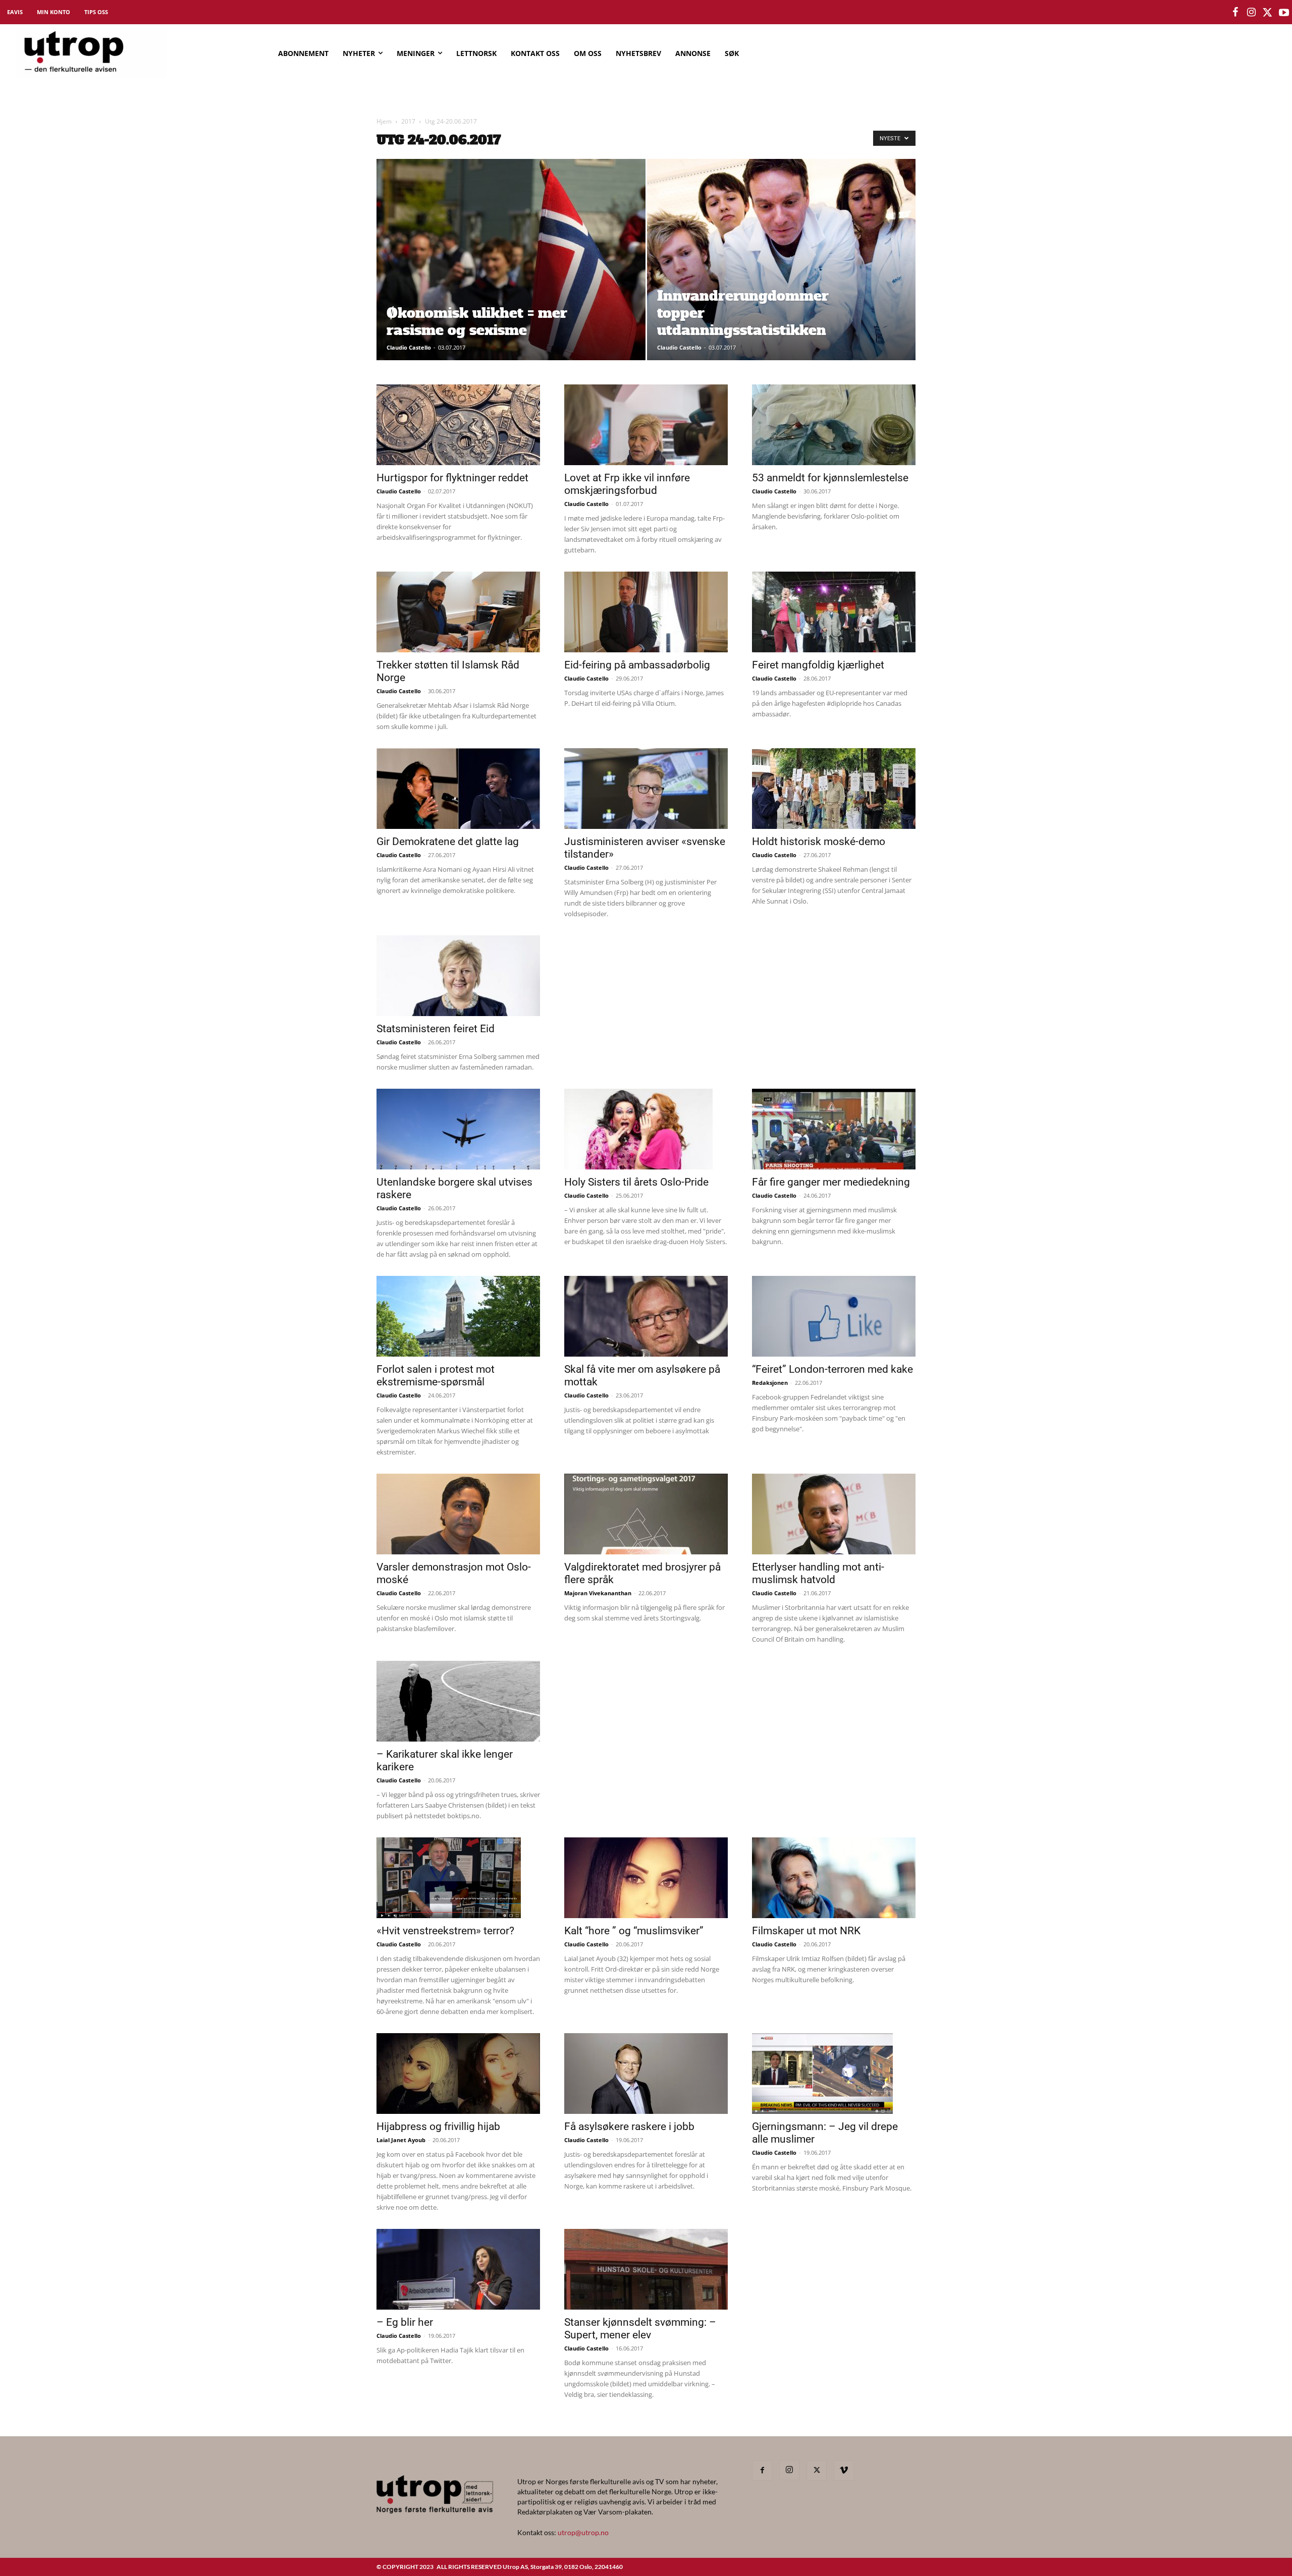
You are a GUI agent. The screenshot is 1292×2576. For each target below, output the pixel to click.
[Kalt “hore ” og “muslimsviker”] (646, 1878)
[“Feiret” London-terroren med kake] (834, 1316)
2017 (408, 121)
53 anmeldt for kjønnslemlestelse (830, 478)
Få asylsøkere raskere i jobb (629, 2126)
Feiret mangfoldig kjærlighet (818, 665)
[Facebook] (762, 2471)
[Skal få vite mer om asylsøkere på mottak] (646, 1316)
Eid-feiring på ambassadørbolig (637, 665)
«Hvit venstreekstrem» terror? (445, 1931)
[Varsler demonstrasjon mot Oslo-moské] (458, 1514)
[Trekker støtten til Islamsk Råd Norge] (458, 612)
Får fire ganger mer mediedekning (831, 1182)
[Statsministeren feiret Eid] (458, 976)
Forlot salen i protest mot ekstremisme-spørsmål (436, 1376)
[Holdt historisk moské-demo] (834, 789)
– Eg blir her (405, 2322)
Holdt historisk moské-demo (819, 842)
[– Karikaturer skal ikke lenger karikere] (458, 1701)
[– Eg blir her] (458, 2269)
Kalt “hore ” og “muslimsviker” (634, 1931)
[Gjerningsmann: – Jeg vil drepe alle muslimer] (834, 2074)
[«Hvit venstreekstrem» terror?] (458, 1878)
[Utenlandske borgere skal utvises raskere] (458, 1129)
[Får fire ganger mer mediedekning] (834, 1129)
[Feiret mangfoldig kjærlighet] (834, 612)
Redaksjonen (770, 1383)
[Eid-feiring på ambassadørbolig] (646, 612)
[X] (817, 2471)
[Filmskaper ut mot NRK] (834, 1878)
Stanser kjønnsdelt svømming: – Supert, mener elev (640, 2329)
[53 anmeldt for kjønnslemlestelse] (834, 425)
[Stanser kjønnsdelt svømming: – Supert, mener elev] (646, 2269)
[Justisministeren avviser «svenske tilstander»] (646, 789)
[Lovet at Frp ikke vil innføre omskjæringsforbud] (646, 425)
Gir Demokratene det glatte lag (448, 842)
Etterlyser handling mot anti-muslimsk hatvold (818, 1573)
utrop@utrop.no (583, 2532)
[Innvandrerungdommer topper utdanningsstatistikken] (782, 275)
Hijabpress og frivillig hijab (438, 2126)
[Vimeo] (844, 2471)
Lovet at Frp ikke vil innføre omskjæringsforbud (627, 484)
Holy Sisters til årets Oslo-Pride (636, 1182)
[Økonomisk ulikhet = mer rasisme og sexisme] (511, 275)
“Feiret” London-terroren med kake (832, 1369)
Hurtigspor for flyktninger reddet (452, 478)
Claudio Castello (409, 347)
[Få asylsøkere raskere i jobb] (646, 2074)
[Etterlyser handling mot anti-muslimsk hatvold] (834, 1514)
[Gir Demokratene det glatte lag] (458, 789)
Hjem (384, 121)
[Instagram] (789, 2470)
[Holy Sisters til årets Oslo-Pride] (646, 1129)
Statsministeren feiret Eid (436, 1029)
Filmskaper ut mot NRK (806, 1931)
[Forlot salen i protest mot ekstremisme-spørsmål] (458, 1316)
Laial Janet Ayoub (401, 2140)
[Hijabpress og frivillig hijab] (458, 2074)
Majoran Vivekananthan (598, 1593)
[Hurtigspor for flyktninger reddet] (458, 425)
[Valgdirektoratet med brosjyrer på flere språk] (646, 1514)
